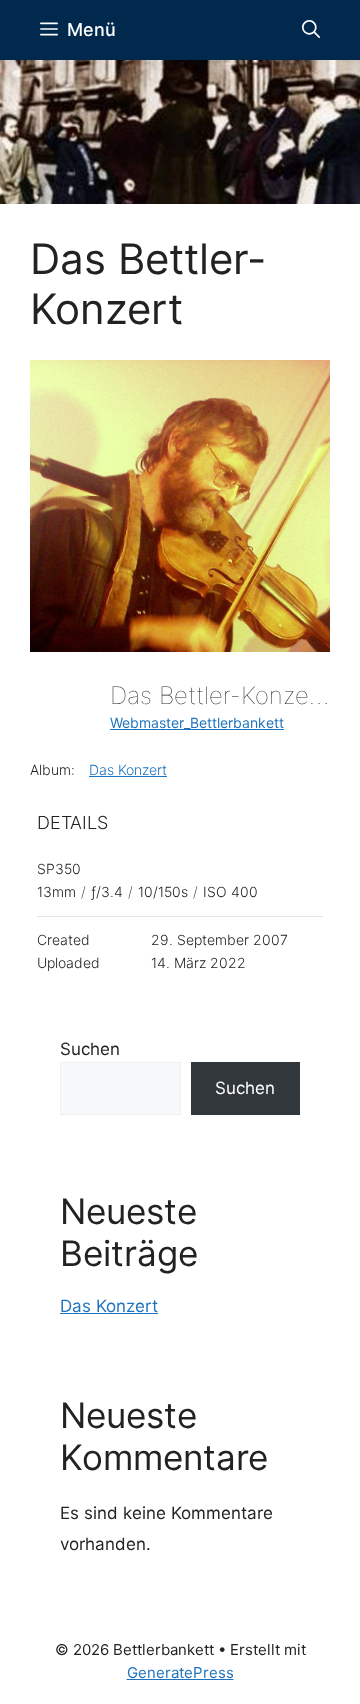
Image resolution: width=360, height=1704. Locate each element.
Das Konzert (128, 769)
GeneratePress (180, 1672)
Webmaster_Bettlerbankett (197, 722)
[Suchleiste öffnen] (311, 30)
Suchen (90, 1049)
